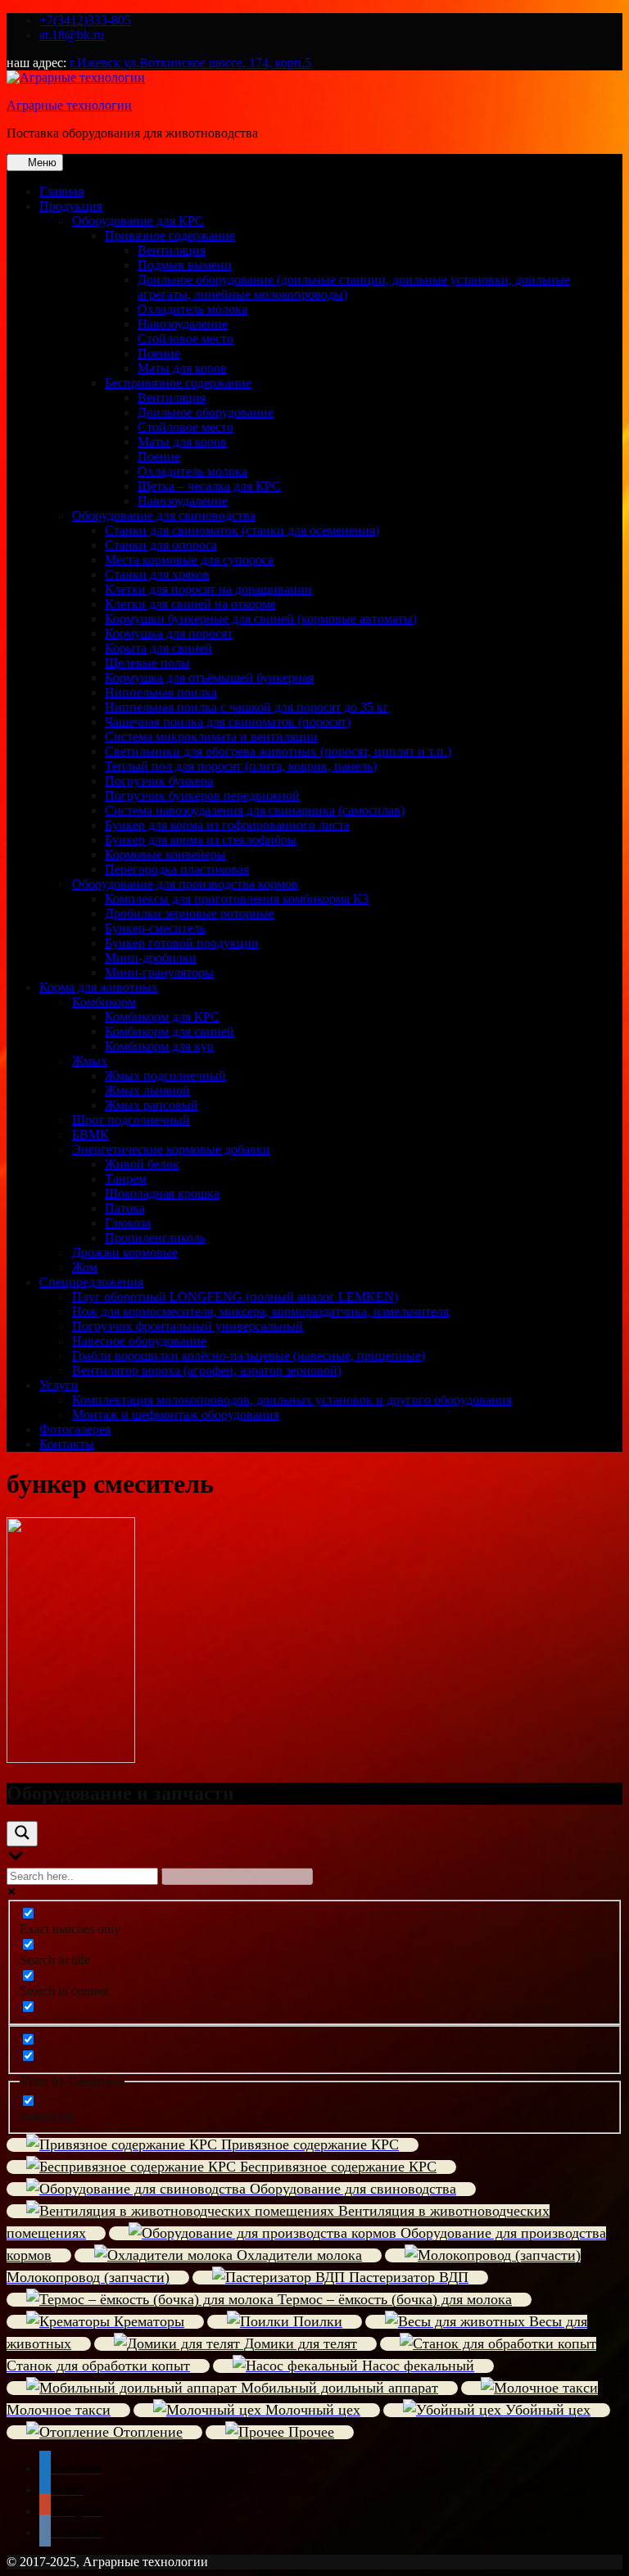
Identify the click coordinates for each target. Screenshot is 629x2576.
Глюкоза (128, 1223)
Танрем (126, 1179)
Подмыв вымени (185, 265)
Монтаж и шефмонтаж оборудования (176, 1415)
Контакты (67, 1444)
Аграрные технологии (69, 105)
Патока (125, 1208)
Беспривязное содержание (178, 383)
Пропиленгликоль (155, 1238)
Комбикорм (104, 1002)
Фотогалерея (75, 1429)
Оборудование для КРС (138, 221)
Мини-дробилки (151, 958)
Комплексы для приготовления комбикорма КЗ (237, 899)
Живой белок (142, 1164)
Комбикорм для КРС (162, 1017)
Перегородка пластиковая (177, 869)
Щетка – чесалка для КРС (209, 486)
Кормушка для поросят (169, 633)
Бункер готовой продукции (182, 943)
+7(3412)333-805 (85, 20)
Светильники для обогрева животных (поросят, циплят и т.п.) (278, 751)
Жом (85, 1267)
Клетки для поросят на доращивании (208, 589)
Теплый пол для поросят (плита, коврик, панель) (241, 766)
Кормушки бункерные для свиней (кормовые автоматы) (261, 619)
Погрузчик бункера (159, 781)
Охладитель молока (192, 309)
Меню (41, 163)
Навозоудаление (183, 324)
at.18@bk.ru (72, 35)
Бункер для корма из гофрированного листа (227, 825)
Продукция (71, 206)
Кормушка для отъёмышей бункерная (209, 678)
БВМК (91, 1134)
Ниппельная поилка (161, 692)
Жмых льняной (147, 1090)
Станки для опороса (161, 545)
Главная (61, 191)
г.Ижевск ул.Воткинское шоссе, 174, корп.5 (190, 63)
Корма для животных (99, 987)
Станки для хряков (157, 574)
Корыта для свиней (158, 648)
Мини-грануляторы (159, 972)
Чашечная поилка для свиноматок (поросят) (228, 722)
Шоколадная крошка (162, 1193)
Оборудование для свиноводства (164, 515)
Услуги (59, 1385)
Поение (159, 353)
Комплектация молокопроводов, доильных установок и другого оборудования (292, 1400)
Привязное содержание (170, 235)
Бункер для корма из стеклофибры (201, 840)
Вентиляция (172, 250)
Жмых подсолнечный (165, 1076)
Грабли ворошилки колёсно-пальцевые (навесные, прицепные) (249, 1356)
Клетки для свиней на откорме (190, 604)
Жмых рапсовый (152, 1105)
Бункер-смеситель (155, 928)
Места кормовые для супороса (189, 560)
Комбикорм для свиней (170, 1031)
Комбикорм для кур (159, 1046)
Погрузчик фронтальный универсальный (188, 1326)
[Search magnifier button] (22, 1834)
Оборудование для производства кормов (185, 884)
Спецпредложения (91, 1282)
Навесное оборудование (139, 1341)
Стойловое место (186, 339)
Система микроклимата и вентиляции (211, 737)
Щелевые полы (147, 663)
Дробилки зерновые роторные (190, 913)
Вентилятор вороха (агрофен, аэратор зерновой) (207, 1370)
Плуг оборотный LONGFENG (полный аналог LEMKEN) (235, 1297)
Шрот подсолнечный (131, 1120)
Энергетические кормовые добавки (171, 1149)
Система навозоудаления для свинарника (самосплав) (255, 810)
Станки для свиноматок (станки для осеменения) (242, 530)
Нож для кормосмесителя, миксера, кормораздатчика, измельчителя (260, 1311)
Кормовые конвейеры (165, 854)
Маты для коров (182, 368)
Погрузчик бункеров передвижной (202, 795)
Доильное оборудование (206, 412)
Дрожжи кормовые (125, 1252)
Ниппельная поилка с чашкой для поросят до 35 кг (247, 707)
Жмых (90, 1061)
